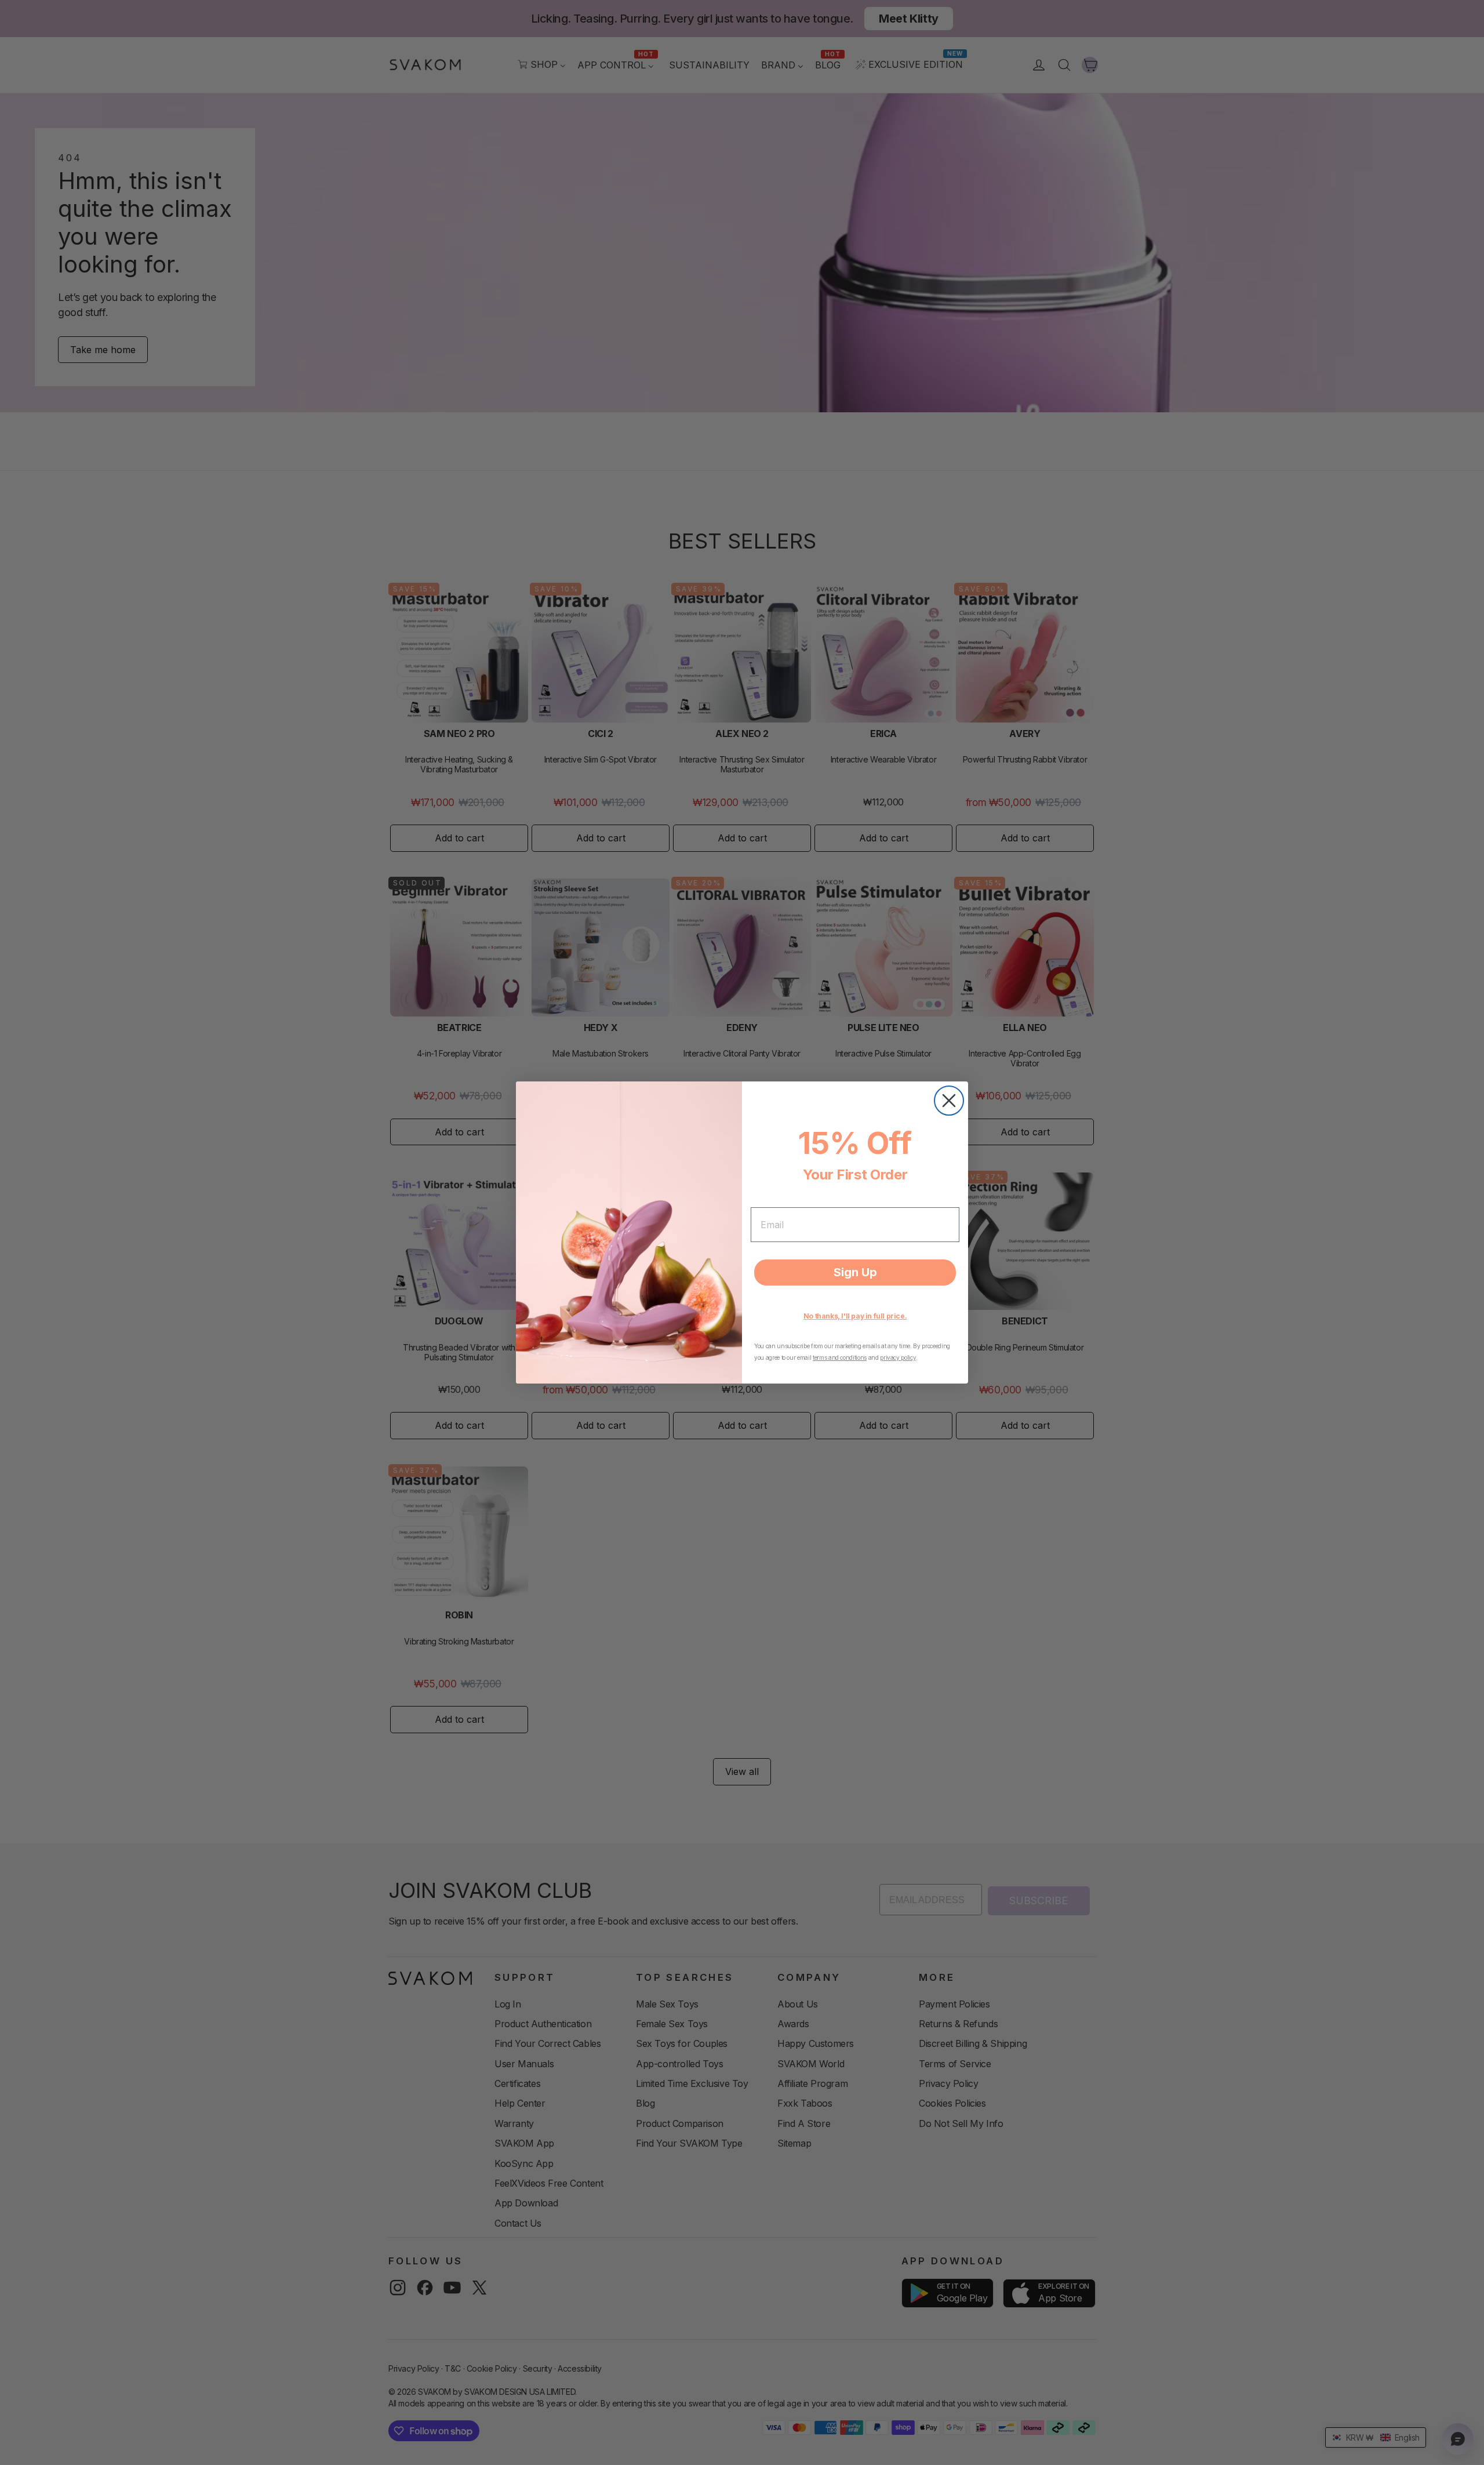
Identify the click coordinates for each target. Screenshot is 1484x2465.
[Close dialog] (949, 1101)
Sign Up (855, 1272)
